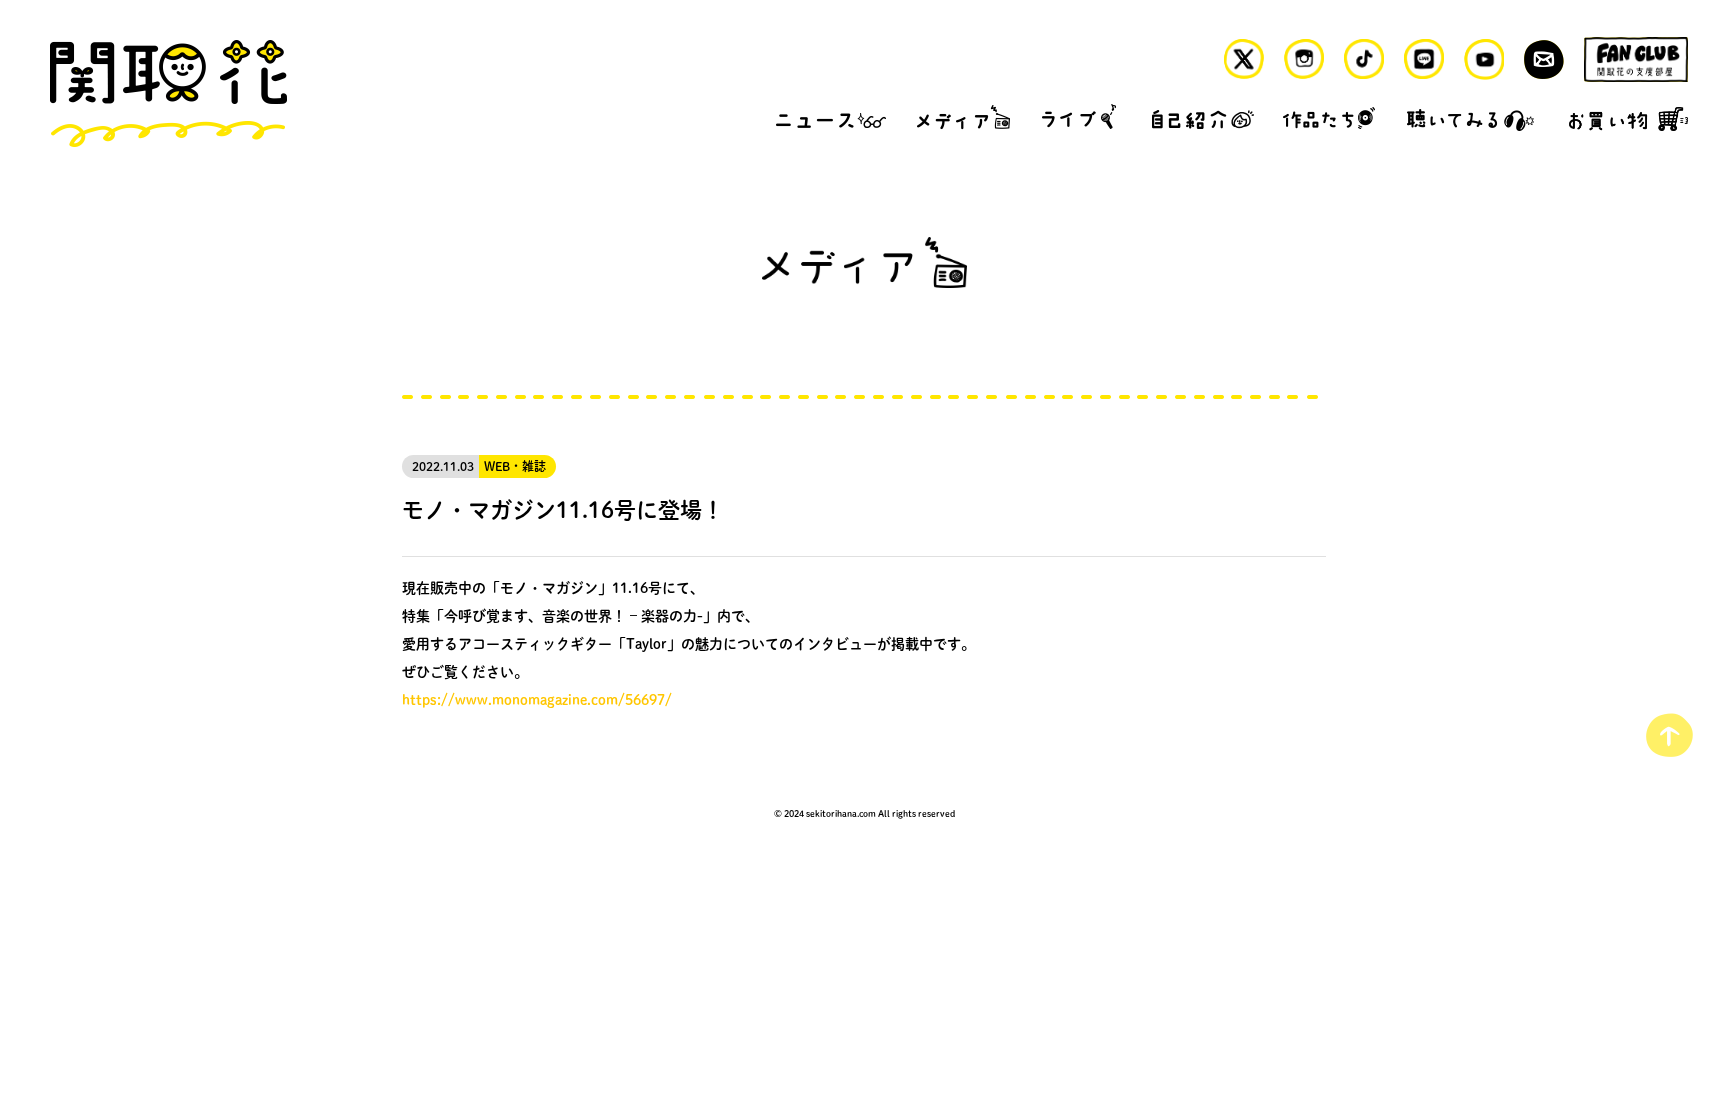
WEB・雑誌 (515, 466)
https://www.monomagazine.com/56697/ (537, 699)
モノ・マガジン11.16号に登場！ (563, 509)
